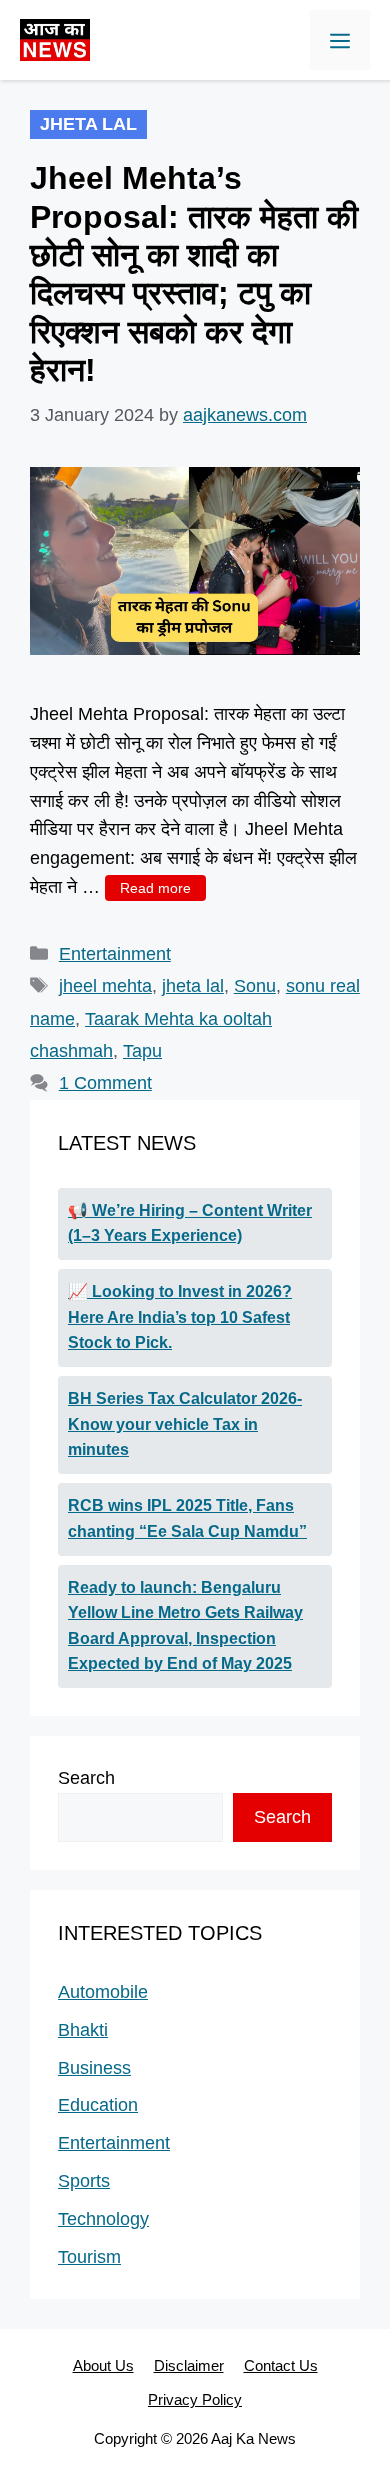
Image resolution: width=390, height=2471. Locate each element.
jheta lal (193, 986)
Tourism (89, 2257)
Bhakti (83, 2030)
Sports (84, 2181)
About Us (103, 2365)
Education (98, 2105)
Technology (103, 2219)
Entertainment (115, 954)
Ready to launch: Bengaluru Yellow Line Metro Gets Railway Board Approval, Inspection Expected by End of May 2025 (185, 1626)
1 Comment (105, 1083)
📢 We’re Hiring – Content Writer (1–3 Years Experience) (190, 1223)
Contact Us (281, 2365)
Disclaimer (189, 2365)
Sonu (255, 986)
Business (94, 2068)
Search (86, 1778)
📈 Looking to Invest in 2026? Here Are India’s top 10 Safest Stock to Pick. (180, 1317)
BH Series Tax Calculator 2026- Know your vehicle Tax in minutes (185, 1424)
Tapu (142, 1051)
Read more (155, 888)
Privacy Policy (195, 2399)
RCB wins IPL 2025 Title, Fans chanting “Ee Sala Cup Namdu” (187, 1518)
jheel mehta (105, 986)
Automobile (103, 1992)
